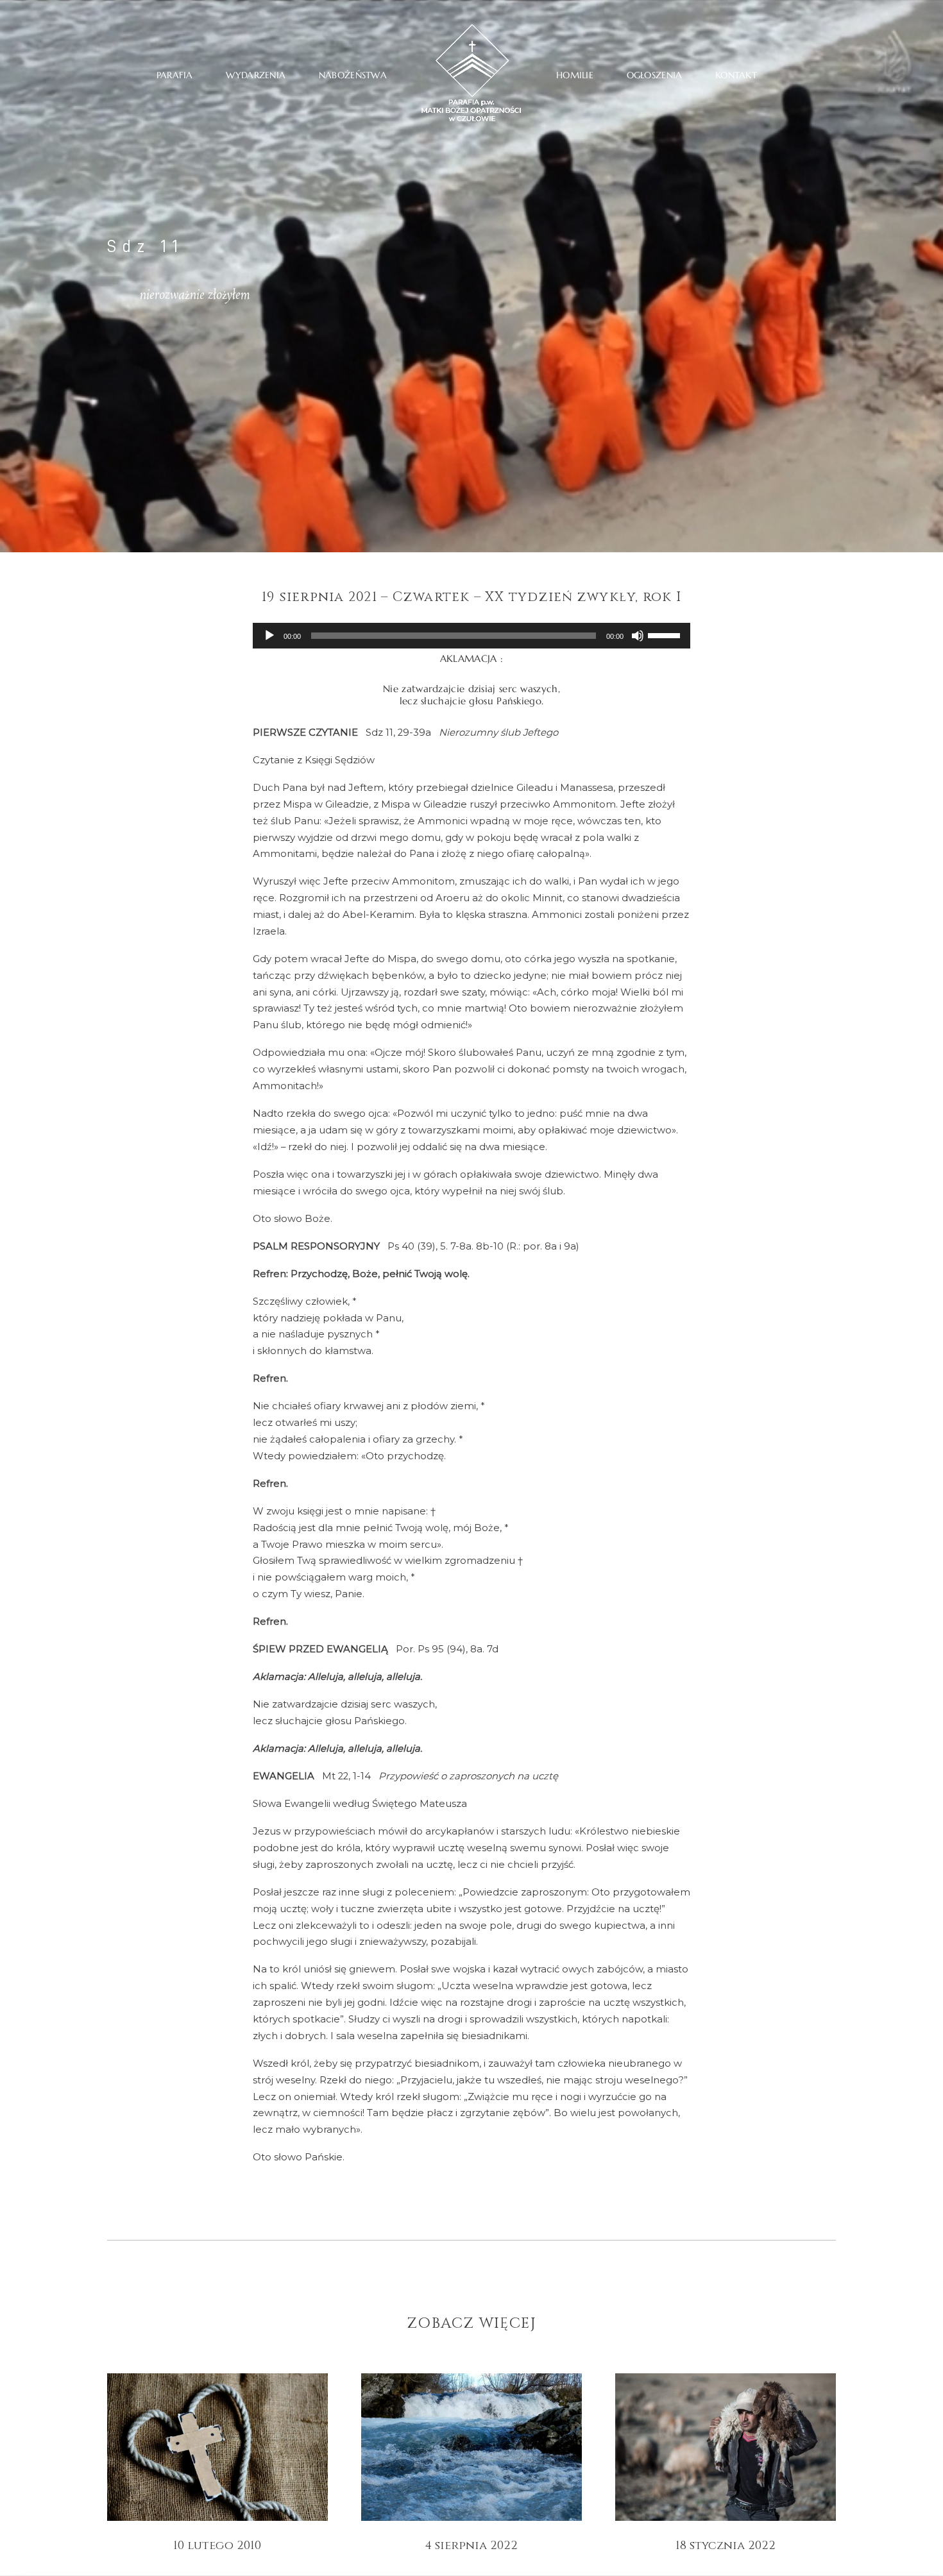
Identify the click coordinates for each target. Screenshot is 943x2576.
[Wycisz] (638, 636)
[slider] (666, 634)
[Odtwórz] (269, 636)
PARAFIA (175, 75)
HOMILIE (575, 75)
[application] (471, 636)
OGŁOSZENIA (655, 75)
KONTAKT (736, 75)
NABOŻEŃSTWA (353, 75)
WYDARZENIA (256, 75)
